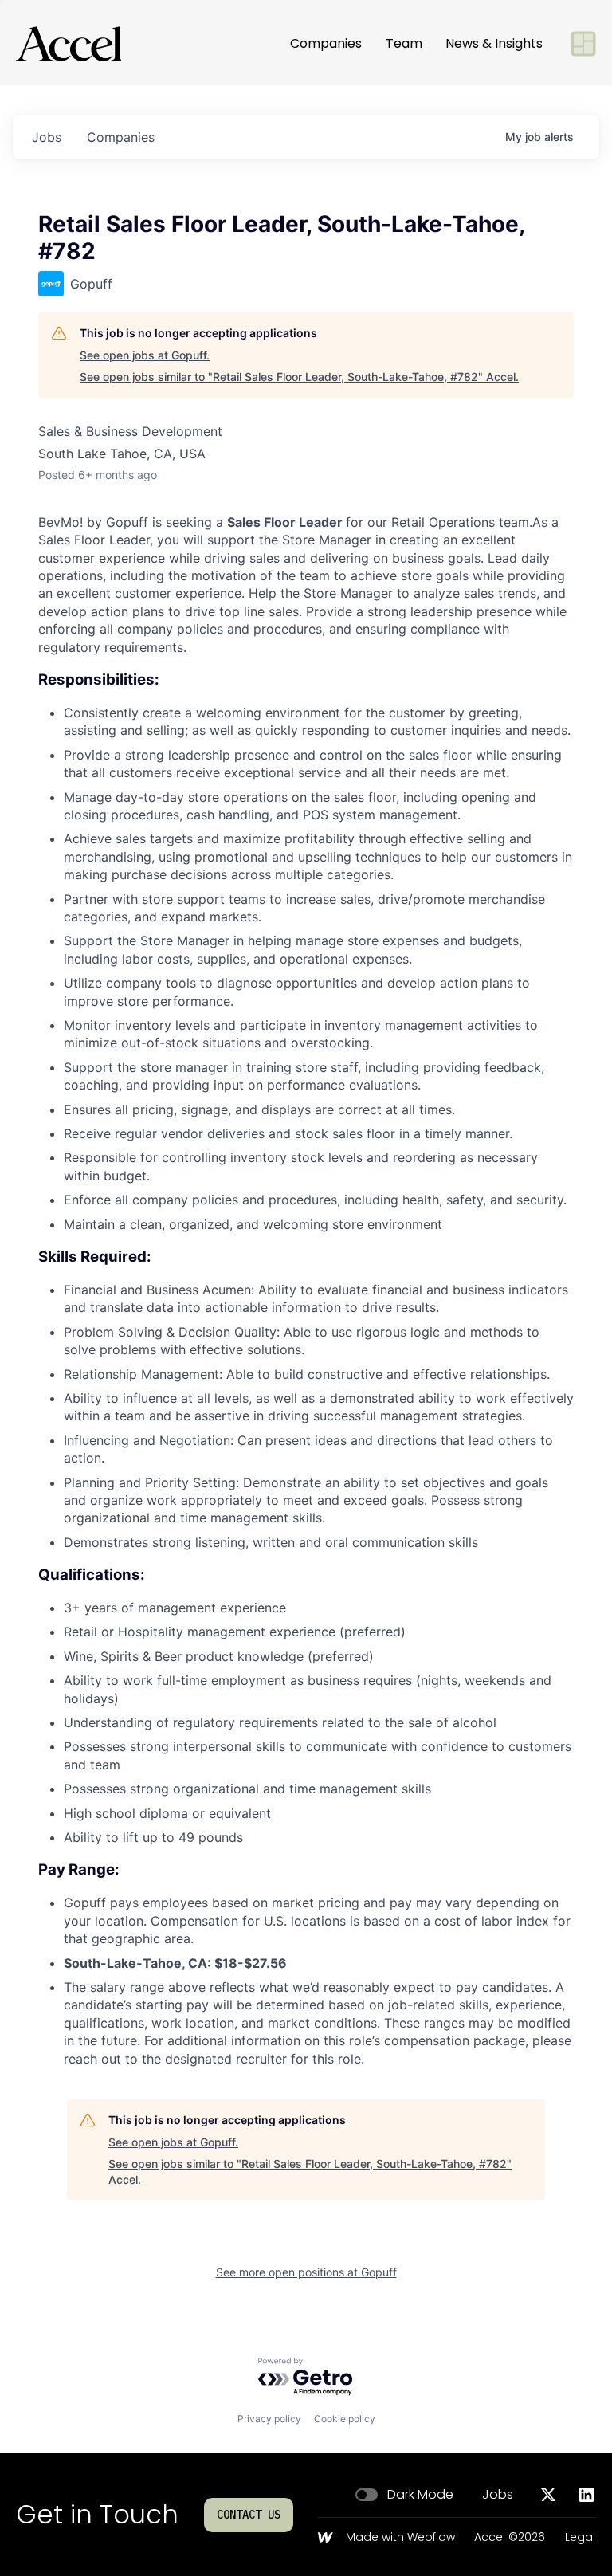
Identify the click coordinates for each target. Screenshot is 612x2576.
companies (121, 137)
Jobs (498, 2495)
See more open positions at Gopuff (306, 2272)
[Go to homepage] (69, 44)
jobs (47, 137)
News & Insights (494, 43)
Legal (580, 2538)
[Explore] (583, 44)
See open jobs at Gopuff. (145, 355)
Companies (326, 43)
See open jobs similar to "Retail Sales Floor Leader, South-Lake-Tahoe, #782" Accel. (299, 377)
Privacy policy (269, 2419)
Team (404, 43)
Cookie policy (345, 2419)
